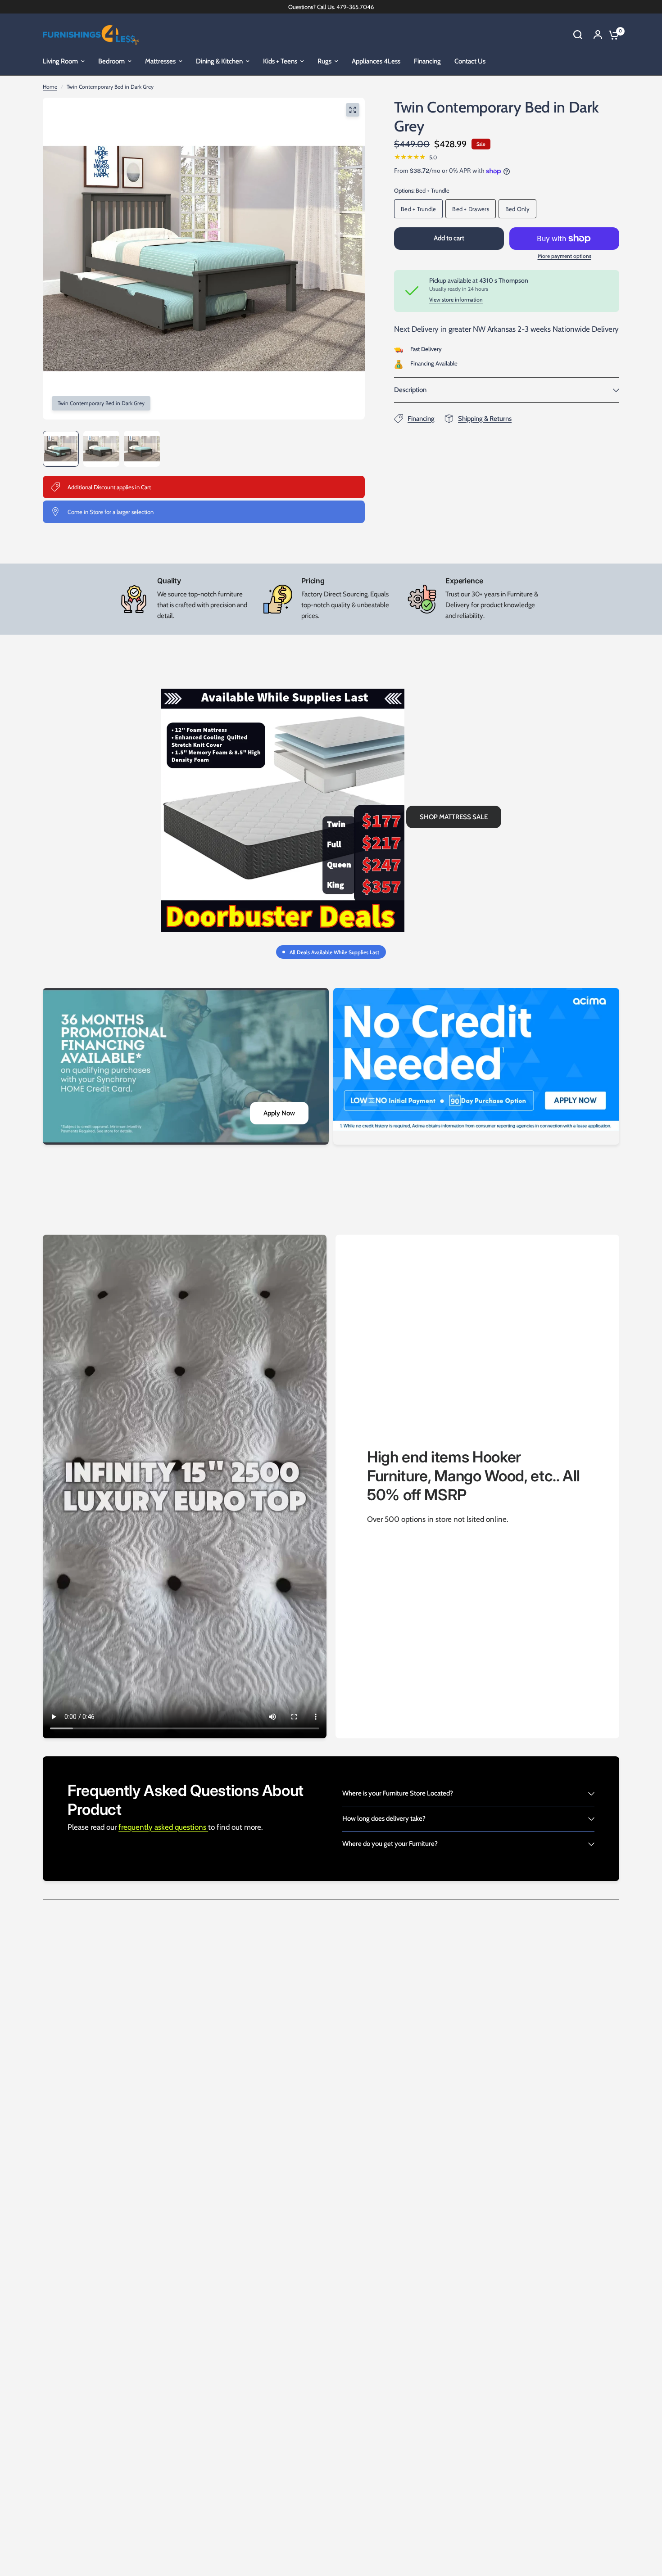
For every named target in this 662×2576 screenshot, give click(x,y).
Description (410, 390)
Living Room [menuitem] (60, 61)
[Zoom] (353, 110)
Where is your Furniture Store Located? (398, 1793)
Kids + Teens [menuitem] (280, 61)
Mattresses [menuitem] (160, 61)
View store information (456, 300)
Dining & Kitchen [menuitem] (219, 61)
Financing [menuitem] (427, 61)
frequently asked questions (163, 1827)
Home (50, 87)
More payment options (565, 256)
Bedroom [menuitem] (111, 61)
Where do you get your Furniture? (390, 1844)
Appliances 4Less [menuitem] (376, 61)
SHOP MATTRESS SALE (454, 817)
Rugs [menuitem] (324, 61)
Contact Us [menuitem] (470, 61)
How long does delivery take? (384, 1818)
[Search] (578, 35)
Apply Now (279, 1113)
